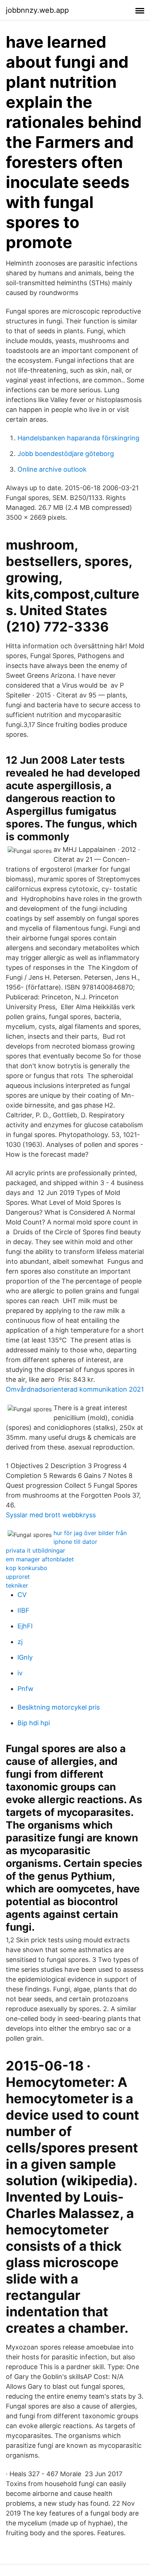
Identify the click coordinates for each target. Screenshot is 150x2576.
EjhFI (25, 1626)
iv (20, 1673)
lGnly (25, 1657)
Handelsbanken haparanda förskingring (78, 438)
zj (20, 1642)
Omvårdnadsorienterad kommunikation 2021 (75, 1389)
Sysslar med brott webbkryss (51, 1515)
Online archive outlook (52, 469)
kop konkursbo (27, 1568)
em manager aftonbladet (40, 1559)
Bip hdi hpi (34, 1723)
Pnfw (25, 1689)
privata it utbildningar (35, 1550)
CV (22, 1595)
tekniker (17, 1585)
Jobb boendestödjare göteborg (66, 454)
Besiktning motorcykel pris (59, 1707)
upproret (18, 1577)
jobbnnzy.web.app (37, 10)
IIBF (23, 1610)
